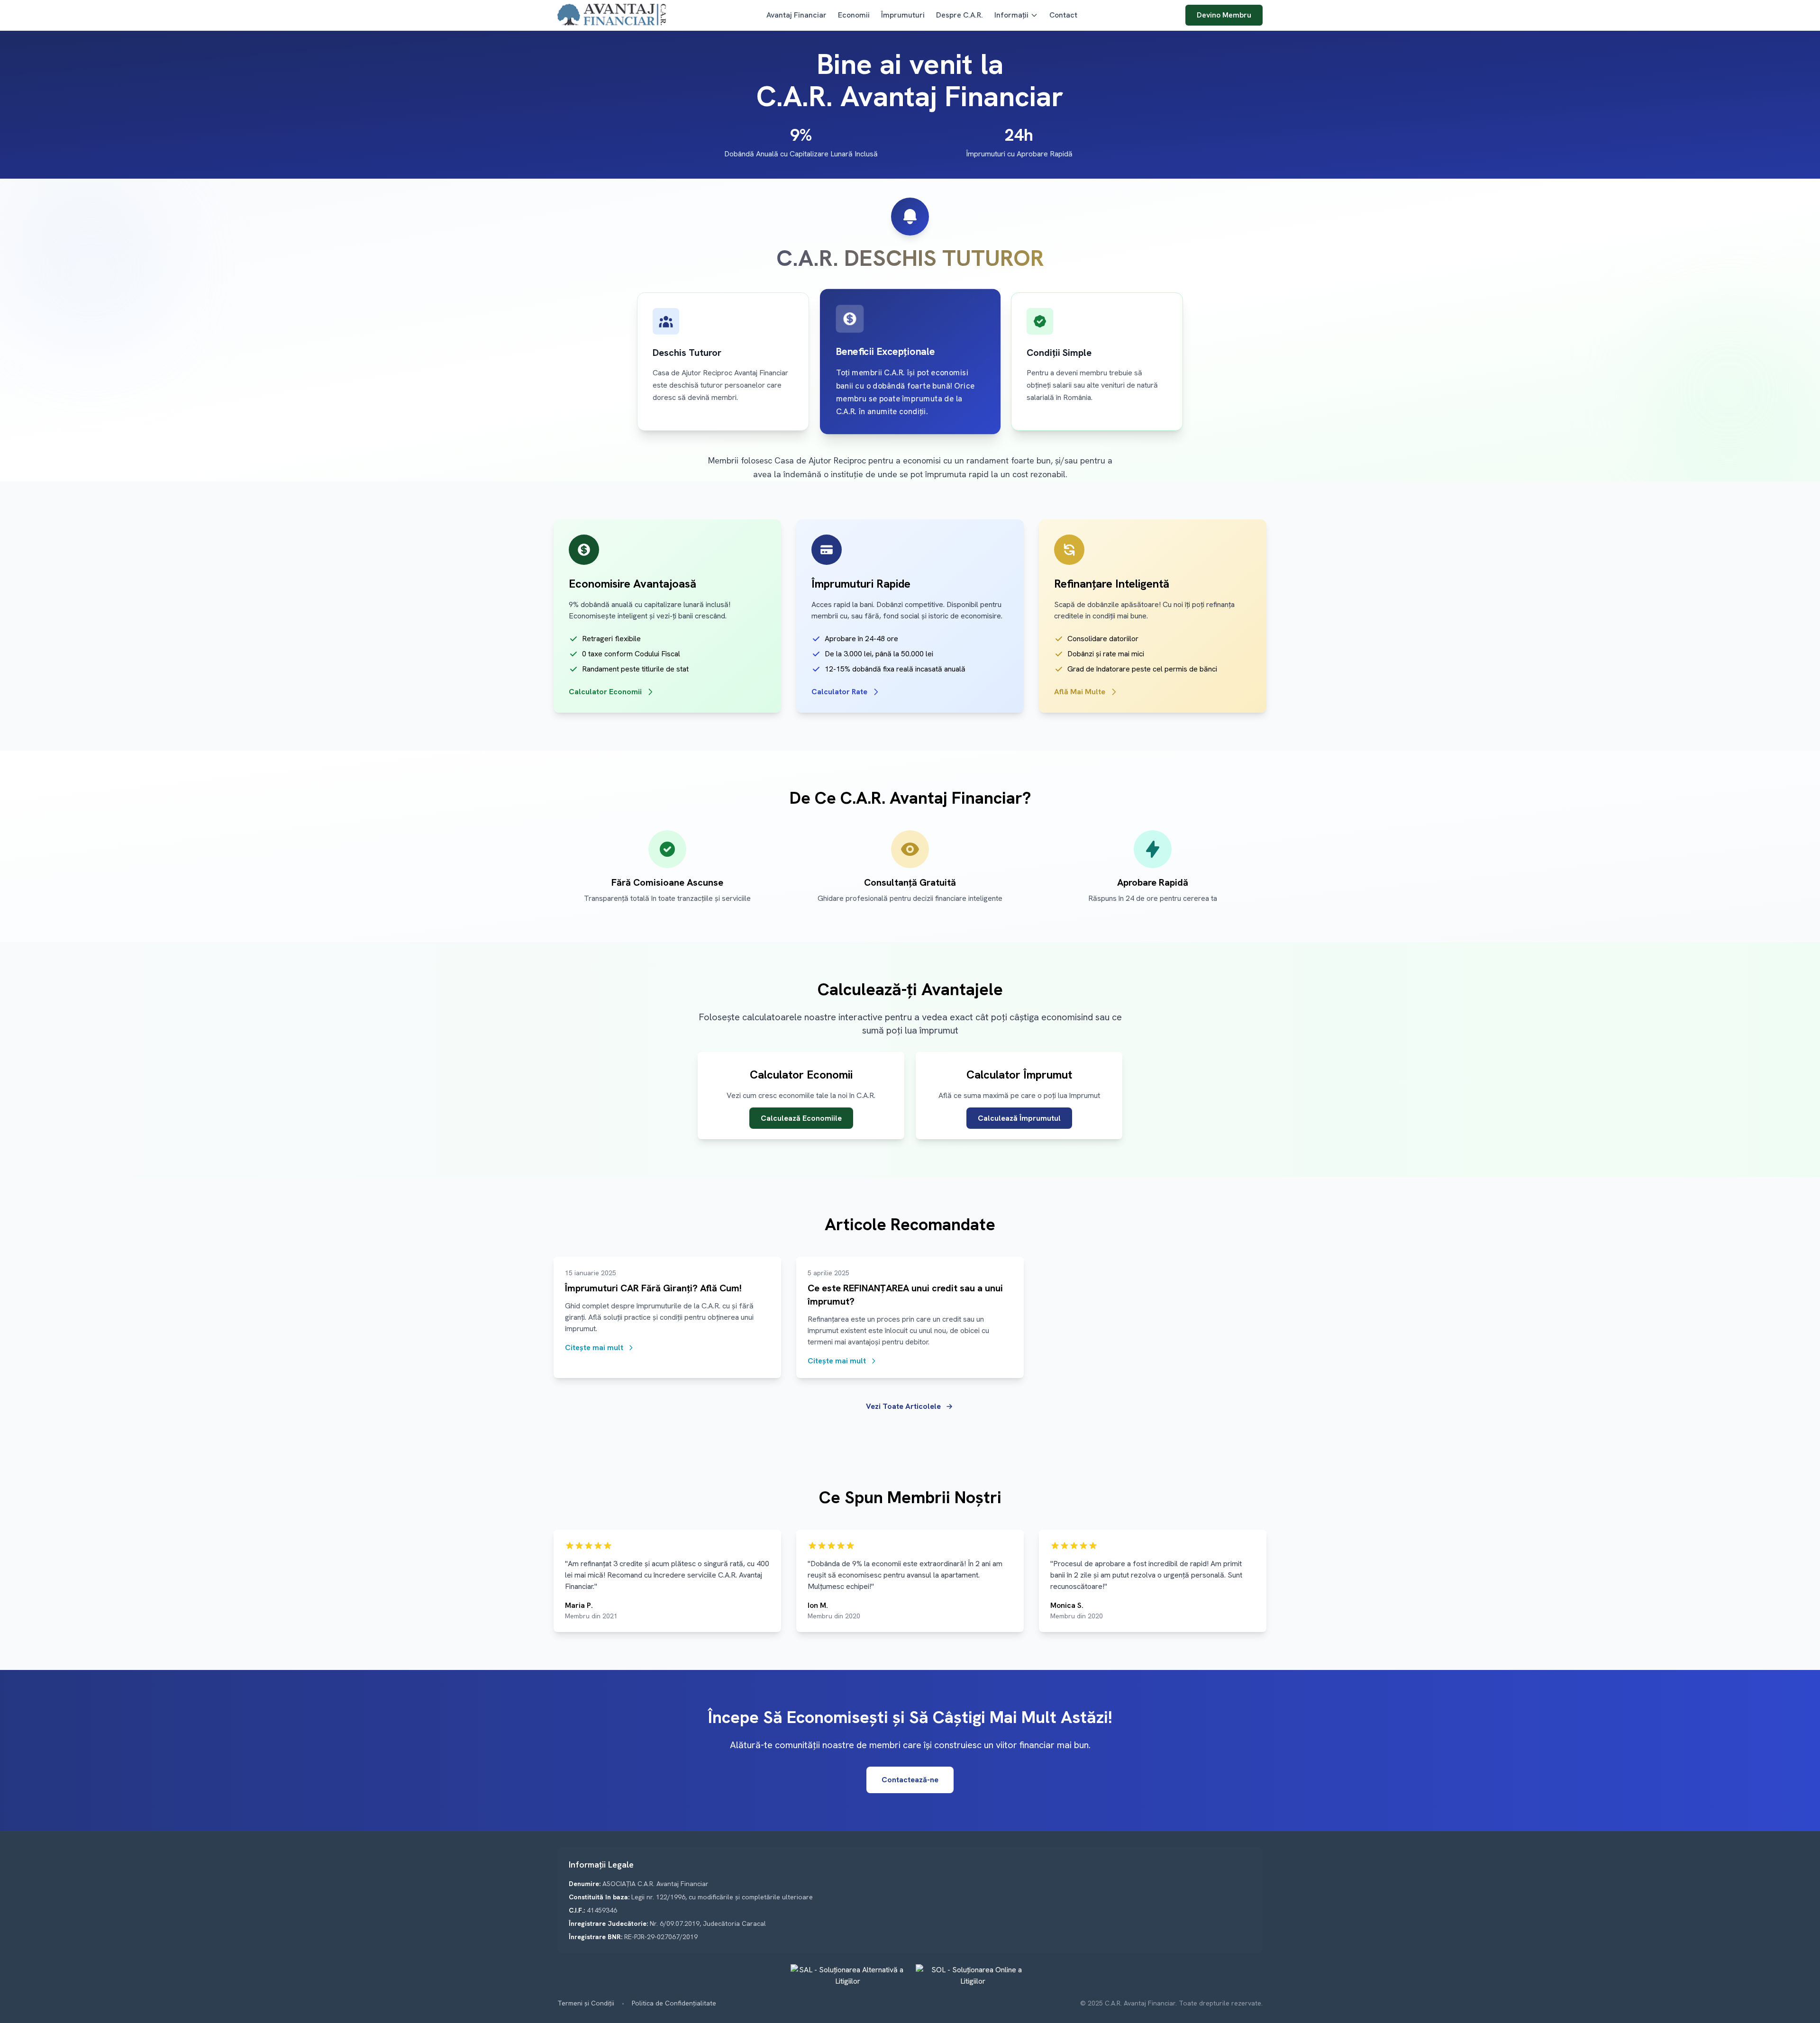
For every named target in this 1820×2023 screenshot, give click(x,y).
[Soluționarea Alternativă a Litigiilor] (847, 1976)
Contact (1063, 15)
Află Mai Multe (1080, 692)
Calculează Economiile (801, 1118)
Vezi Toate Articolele (903, 1406)
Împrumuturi (903, 15)
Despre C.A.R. (960, 15)
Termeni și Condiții (586, 2003)
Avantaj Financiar (796, 15)
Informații (1011, 15)
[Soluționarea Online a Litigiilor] (973, 1976)
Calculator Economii (605, 692)
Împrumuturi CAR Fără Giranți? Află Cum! (653, 1288)
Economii (854, 15)
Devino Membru (1224, 15)
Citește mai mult (594, 1347)
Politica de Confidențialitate (674, 2003)
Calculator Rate (839, 692)
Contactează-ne (910, 1780)
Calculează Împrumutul (1019, 1118)
